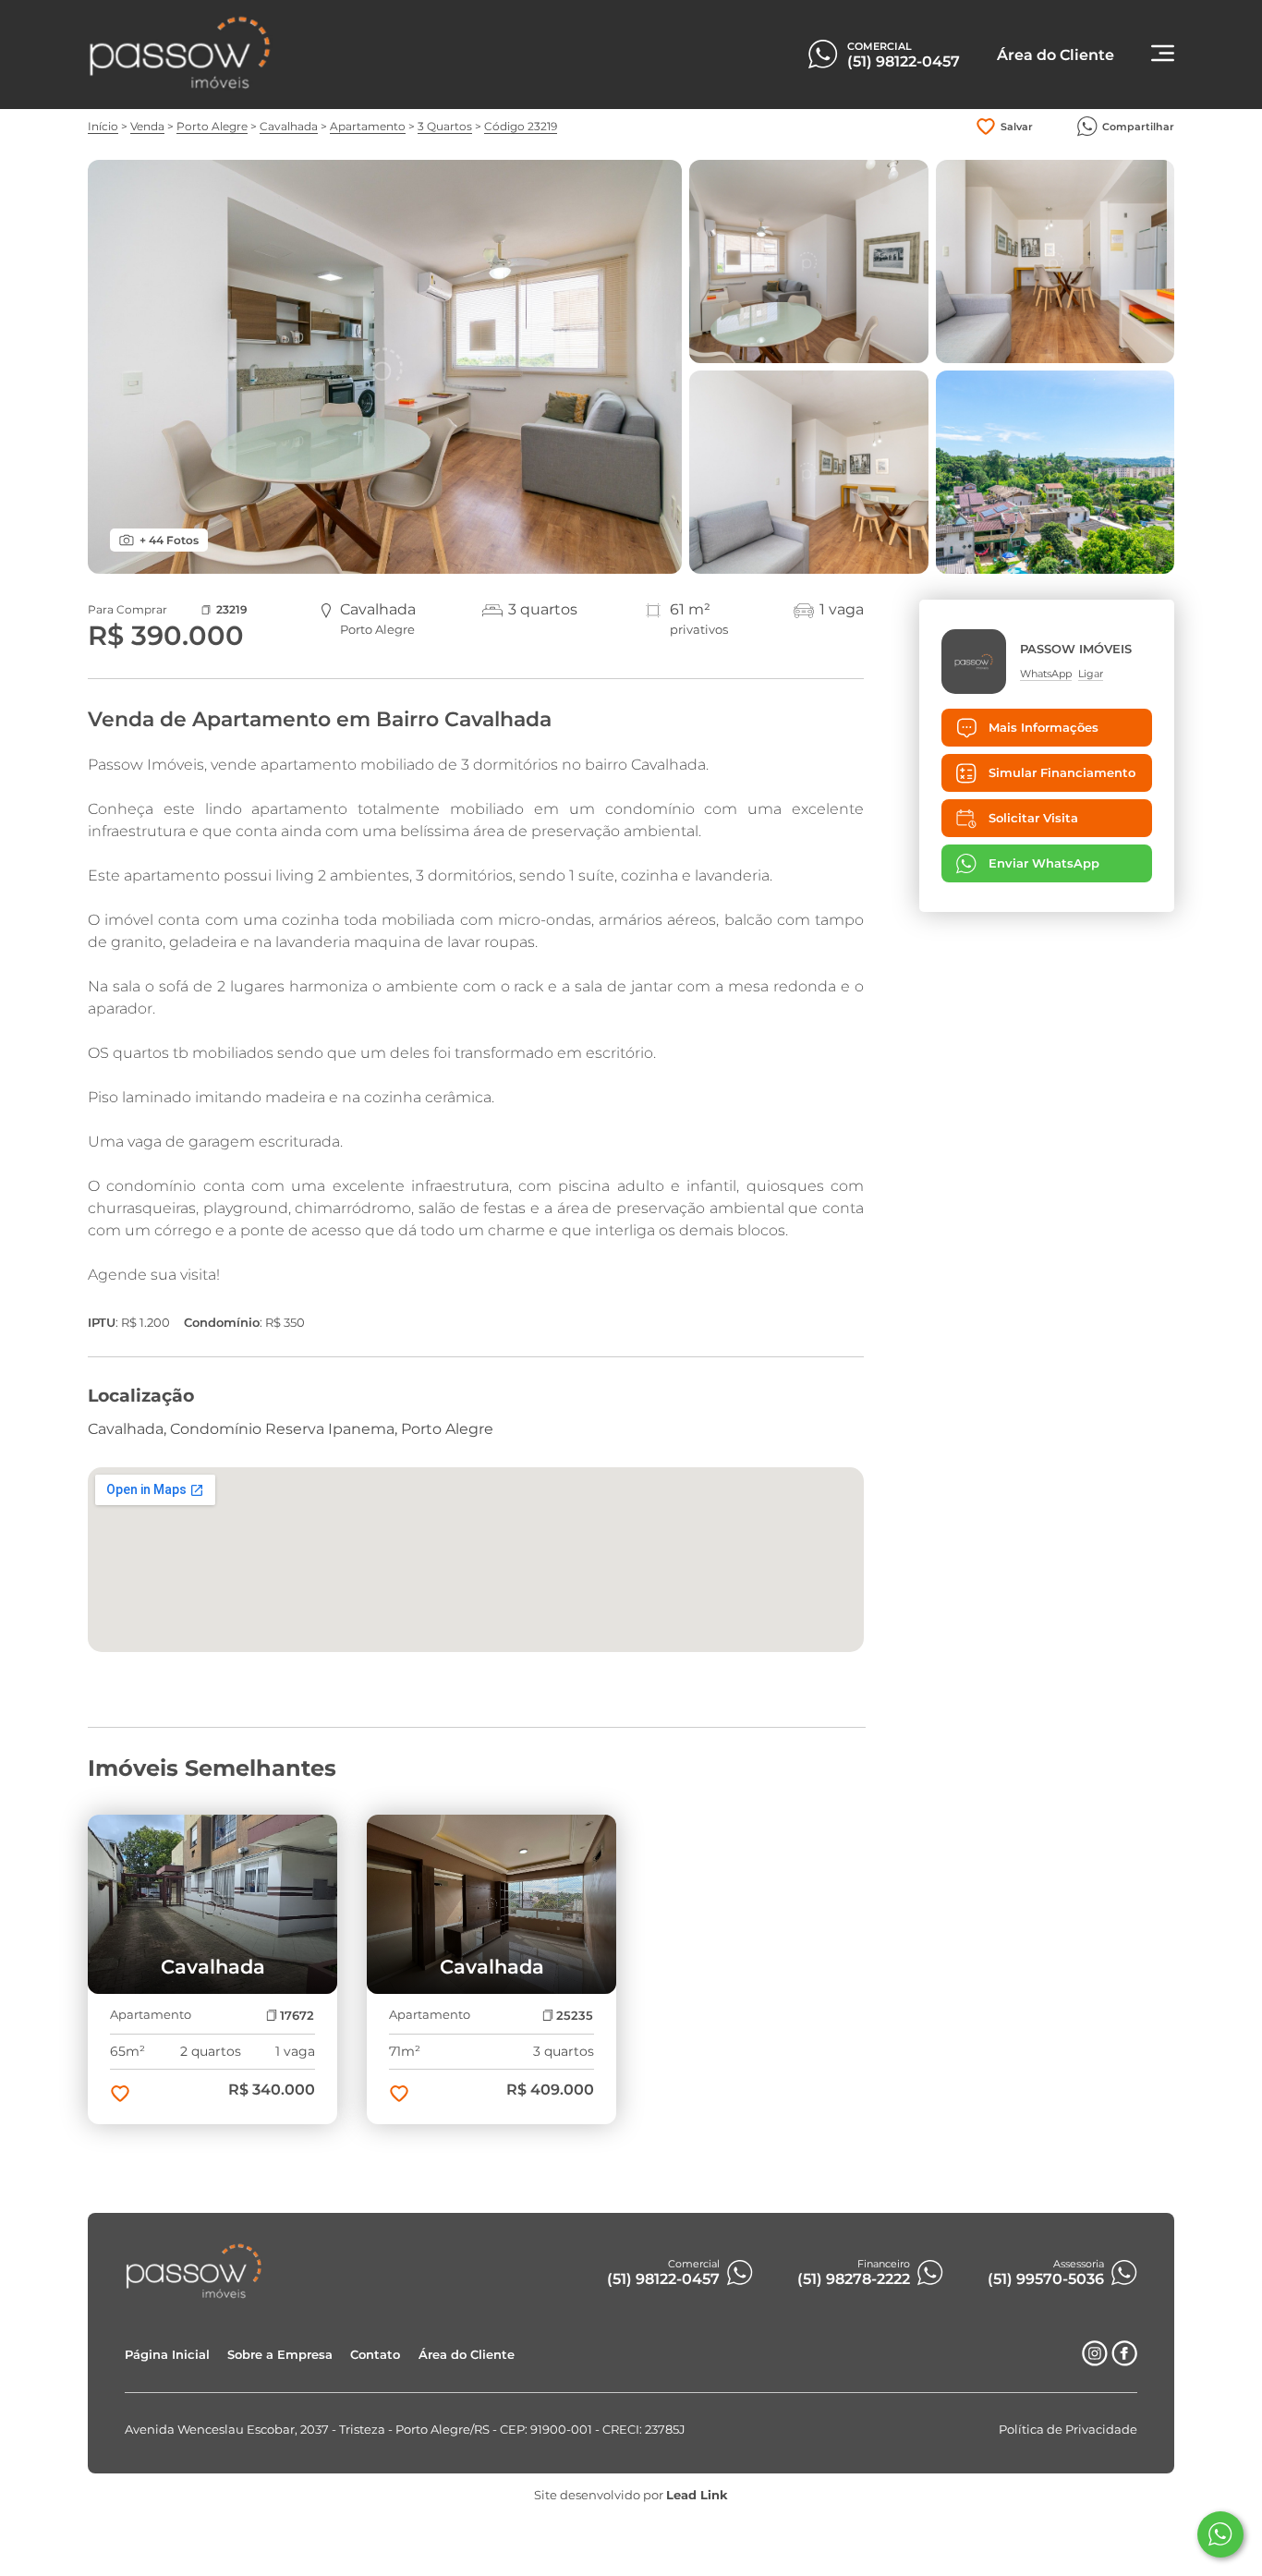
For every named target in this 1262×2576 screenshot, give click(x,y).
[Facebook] (1124, 2361)
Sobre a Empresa (280, 2355)
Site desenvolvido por (631, 2495)
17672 (297, 2016)
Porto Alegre (212, 126)
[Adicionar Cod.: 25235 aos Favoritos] (399, 2096)
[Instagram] (1095, 2361)
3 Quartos (445, 126)
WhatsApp (1046, 674)
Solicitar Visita (1033, 818)
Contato (375, 2355)
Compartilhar (1138, 127)
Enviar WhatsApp (1044, 864)
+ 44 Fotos (169, 540)
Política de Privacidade (1068, 2430)
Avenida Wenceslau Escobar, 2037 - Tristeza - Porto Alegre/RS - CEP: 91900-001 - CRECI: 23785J (405, 2430)
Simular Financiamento (1062, 773)
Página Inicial (167, 2355)
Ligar (1091, 674)
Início (103, 126)
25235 (575, 2016)
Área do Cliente (467, 2355)
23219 (232, 609)
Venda (147, 126)
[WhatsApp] (1220, 2534)
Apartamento (368, 126)
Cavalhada (289, 126)
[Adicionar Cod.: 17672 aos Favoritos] (120, 2096)
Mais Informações (1044, 728)
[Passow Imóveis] (180, 85)
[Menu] (1163, 55)
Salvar (1017, 127)
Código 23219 (521, 126)
